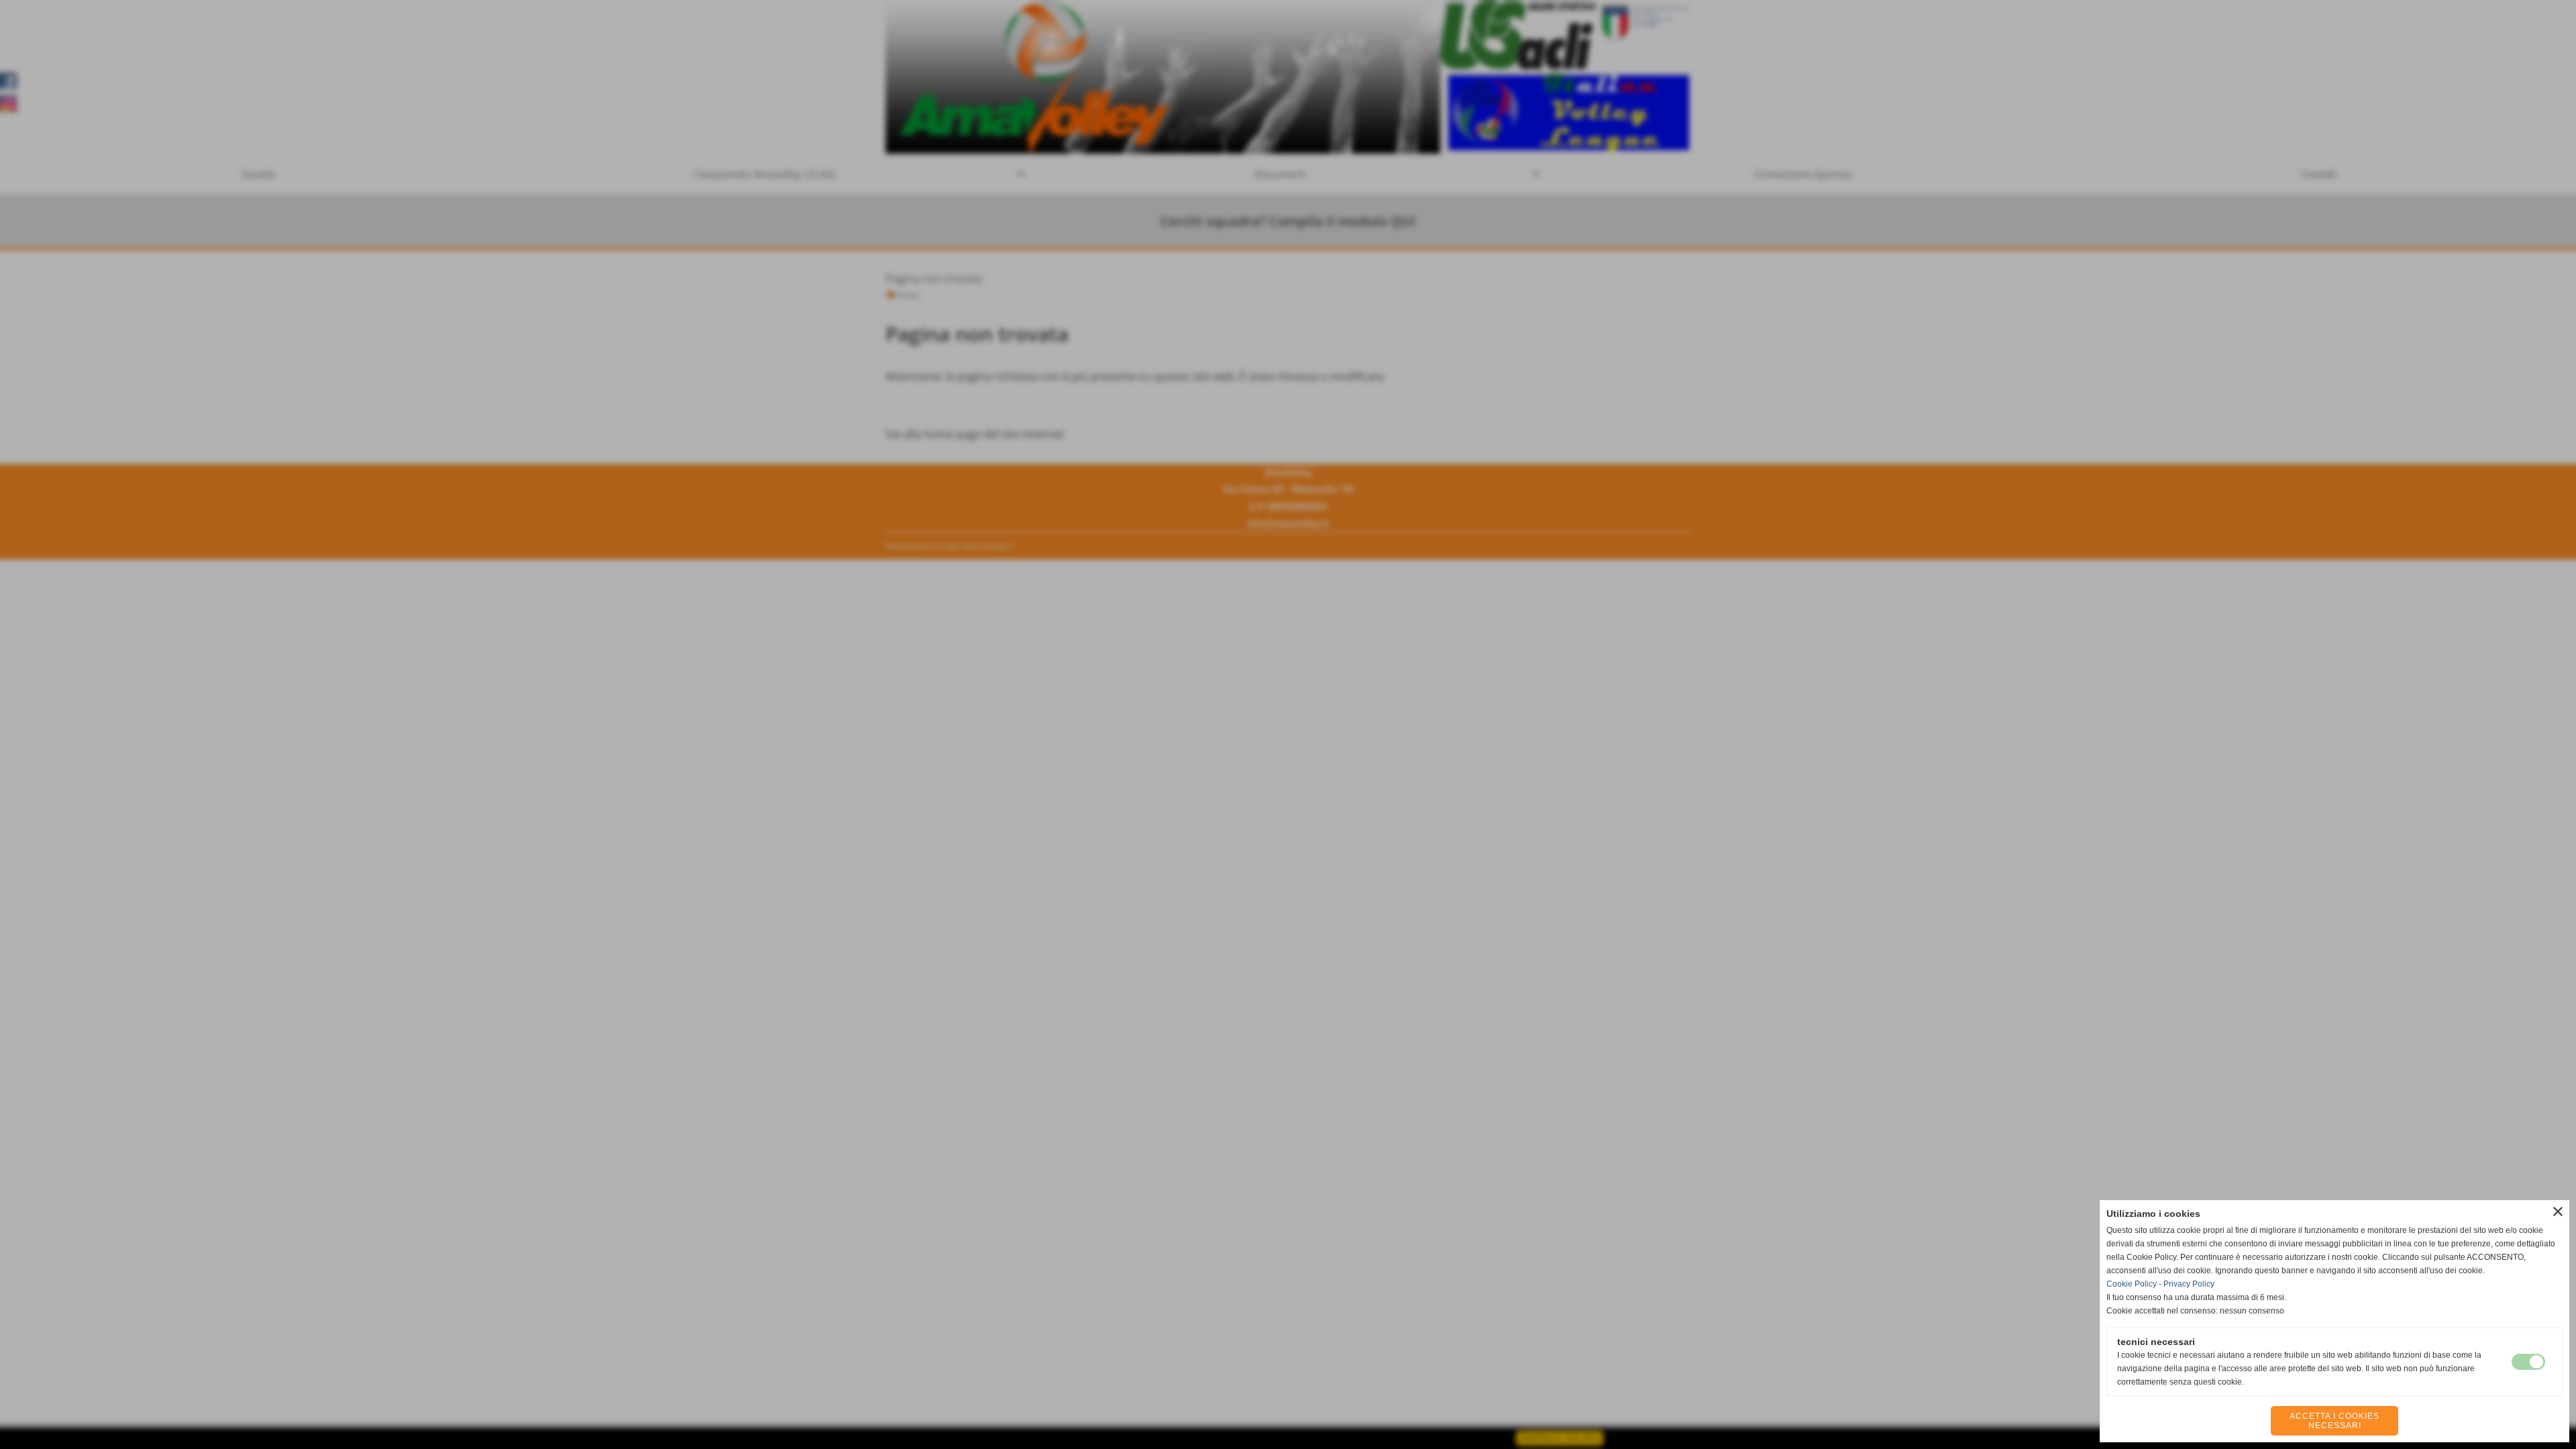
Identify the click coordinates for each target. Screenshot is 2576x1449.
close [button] (2558, 1212)
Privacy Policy (2189, 1284)
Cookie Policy (2132, 1284)
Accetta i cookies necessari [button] (2334, 1421)
